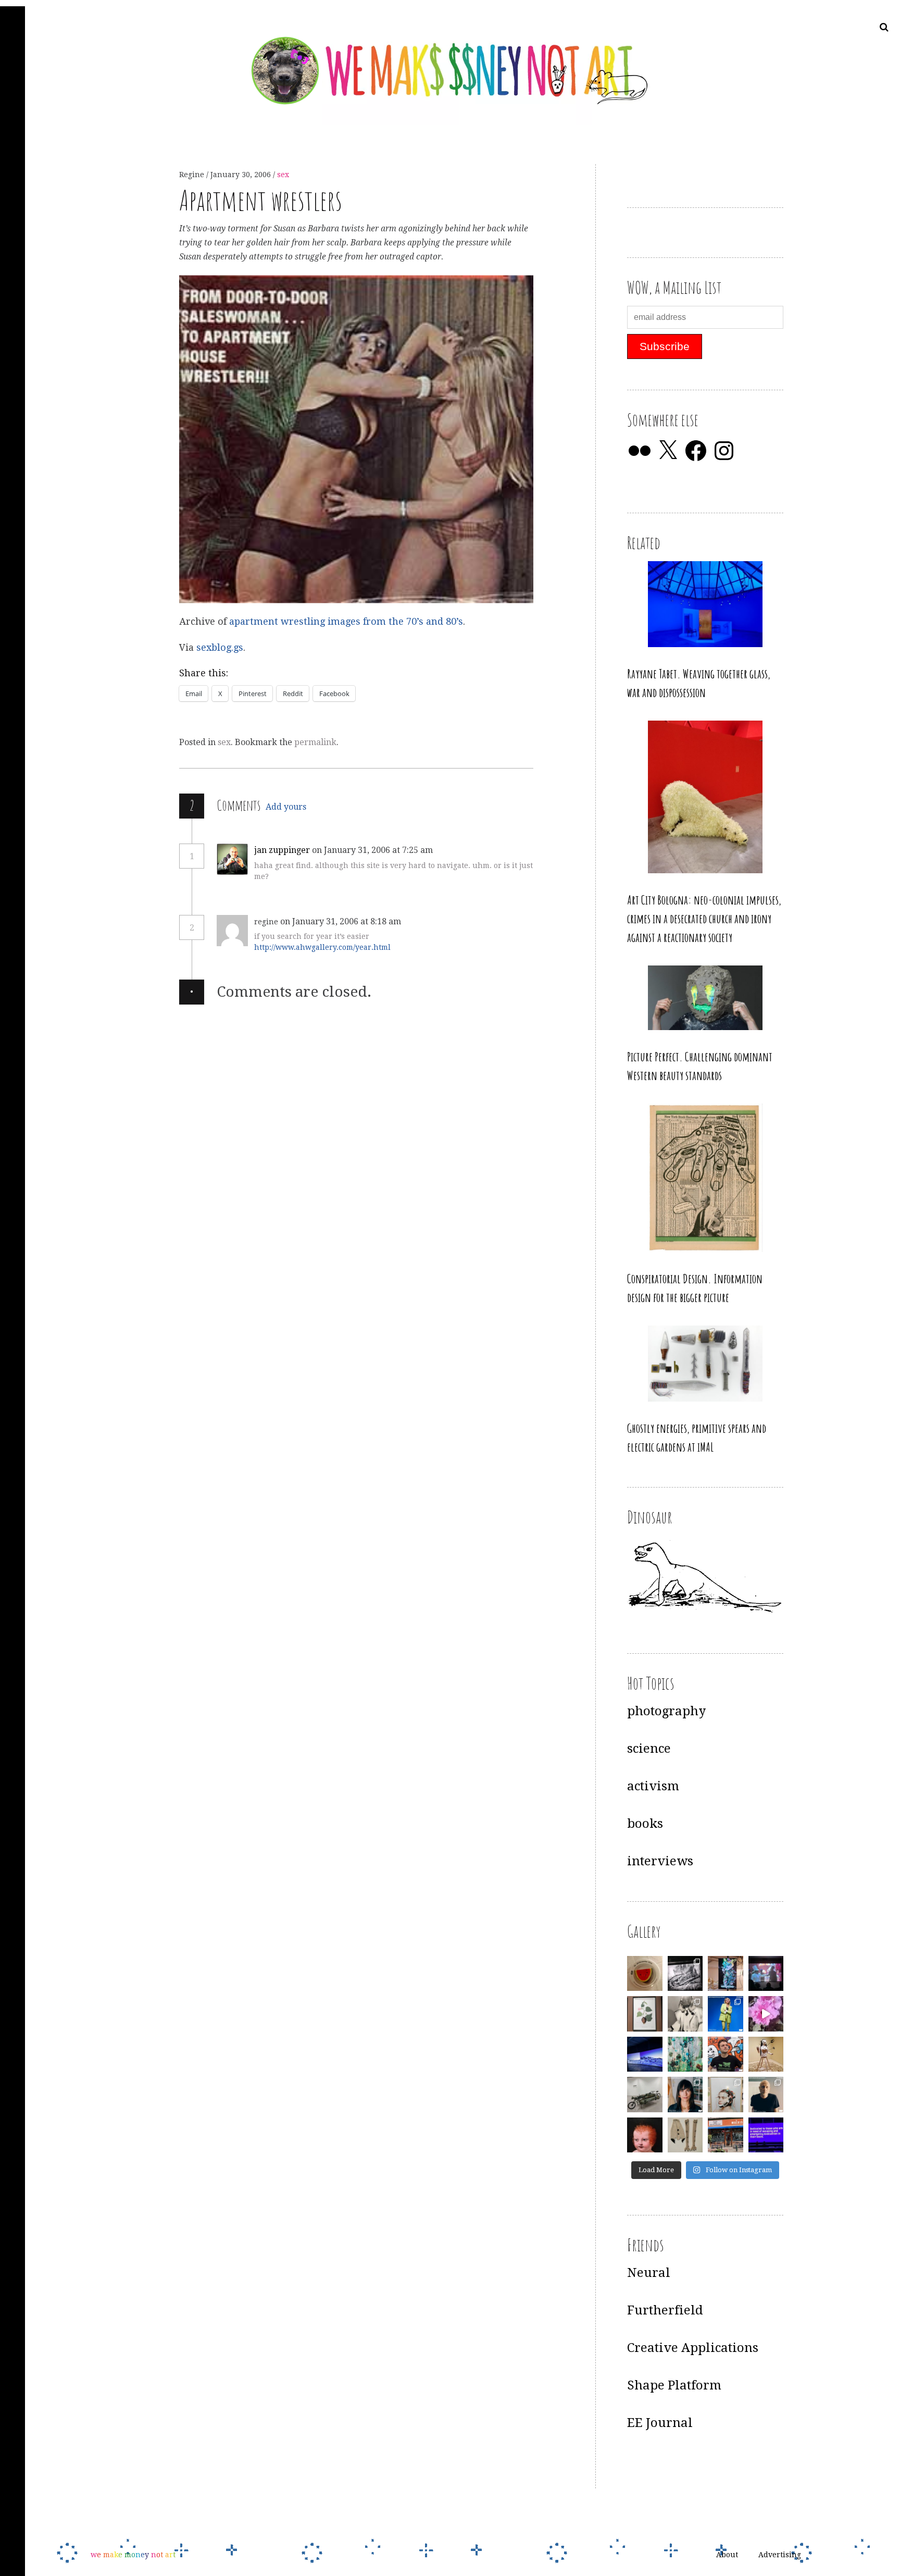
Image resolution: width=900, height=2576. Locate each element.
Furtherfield (665, 2310)
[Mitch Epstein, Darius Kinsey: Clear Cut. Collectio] (685, 1974)
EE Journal (660, 2423)
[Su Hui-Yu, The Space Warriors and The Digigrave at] (766, 2135)
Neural (649, 2273)
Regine (193, 175)
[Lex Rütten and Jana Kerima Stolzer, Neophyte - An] (726, 1974)
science (649, 1749)
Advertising (780, 2555)
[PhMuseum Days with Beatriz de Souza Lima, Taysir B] (726, 2095)
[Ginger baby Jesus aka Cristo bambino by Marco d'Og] (645, 2135)
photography (666, 1711)
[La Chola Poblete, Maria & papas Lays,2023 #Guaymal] (766, 2054)
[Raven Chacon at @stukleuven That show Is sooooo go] (645, 2054)
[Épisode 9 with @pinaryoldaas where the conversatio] (726, 2014)
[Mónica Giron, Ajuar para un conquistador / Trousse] (685, 2135)
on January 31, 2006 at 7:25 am (373, 850)
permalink (315, 742)
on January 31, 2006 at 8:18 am (342, 921)
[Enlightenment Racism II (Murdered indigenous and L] (645, 2014)
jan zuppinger (282, 850)
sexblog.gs (220, 647)
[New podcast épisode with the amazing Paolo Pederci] (726, 2054)
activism (653, 1786)
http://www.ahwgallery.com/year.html (322, 947)
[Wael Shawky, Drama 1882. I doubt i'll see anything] (766, 1974)
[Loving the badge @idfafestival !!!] (645, 1974)
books (645, 1824)
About (727, 2555)
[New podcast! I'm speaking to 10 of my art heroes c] (766, 2095)
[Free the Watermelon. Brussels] (726, 2135)
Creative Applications (693, 2348)
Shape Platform (674, 2385)
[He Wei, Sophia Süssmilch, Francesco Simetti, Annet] (685, 2014)
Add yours (286, 807)
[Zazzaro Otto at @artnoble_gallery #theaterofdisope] (645, 2095)
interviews (660, 1861)
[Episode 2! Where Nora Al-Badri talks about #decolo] (685, 2095)
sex (283, 175)
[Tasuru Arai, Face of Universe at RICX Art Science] (766, 2014)
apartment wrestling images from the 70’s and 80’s (346, 622)
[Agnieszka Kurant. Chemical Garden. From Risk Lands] (685, 2054)
